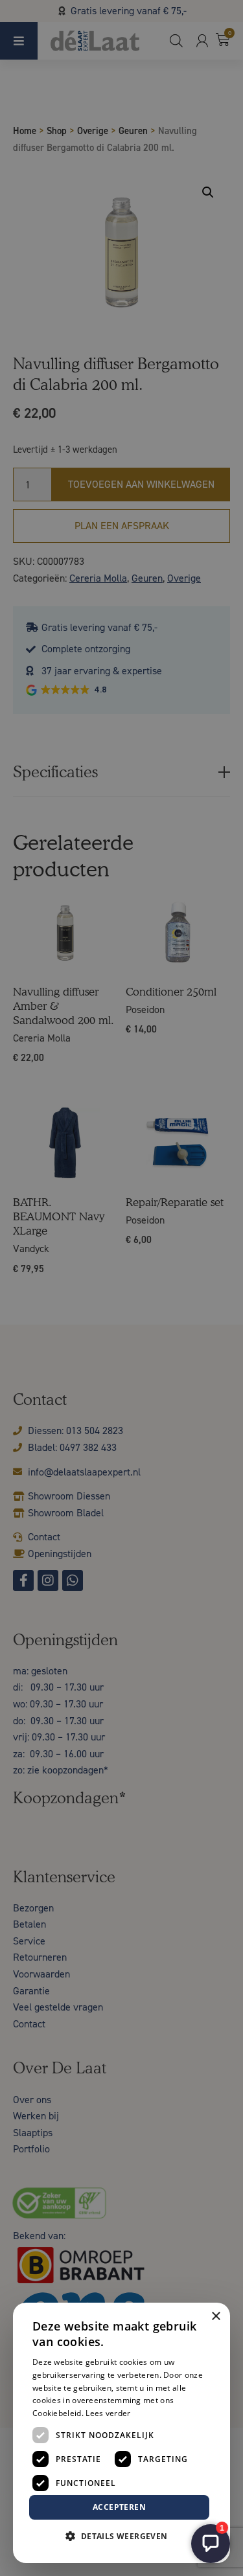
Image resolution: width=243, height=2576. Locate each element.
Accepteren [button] (119, 2507)
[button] (121, 2536)
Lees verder (108, 2413)
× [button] (215, 2317)
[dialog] (121, 1288)
